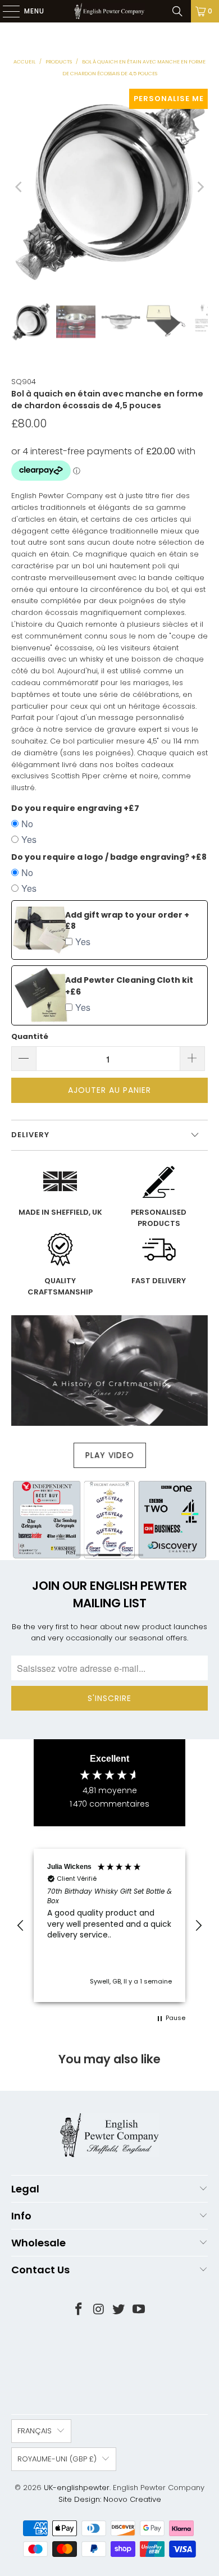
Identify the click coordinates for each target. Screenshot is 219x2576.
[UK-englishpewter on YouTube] (139, 2310)
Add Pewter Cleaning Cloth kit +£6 (129, 986)
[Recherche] (177, 11)
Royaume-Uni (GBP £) (57, 2459)
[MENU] (6, 11)
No (27, 824)
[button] (21, 1926)
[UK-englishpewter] (110, 11)
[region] (109, 1925)
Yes (29, 839)
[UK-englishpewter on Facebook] (79, 2310)
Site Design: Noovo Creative (110, 2499)
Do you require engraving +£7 (75, 808)
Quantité (30, 1036)
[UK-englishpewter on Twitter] (119, 2310)
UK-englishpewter (77, 2488)
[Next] (199, 187)
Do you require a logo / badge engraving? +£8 (109, 857)
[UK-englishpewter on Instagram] (99, 2310)
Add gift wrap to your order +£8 (127, 921)
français (35, 2431)
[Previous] (20, 187)
